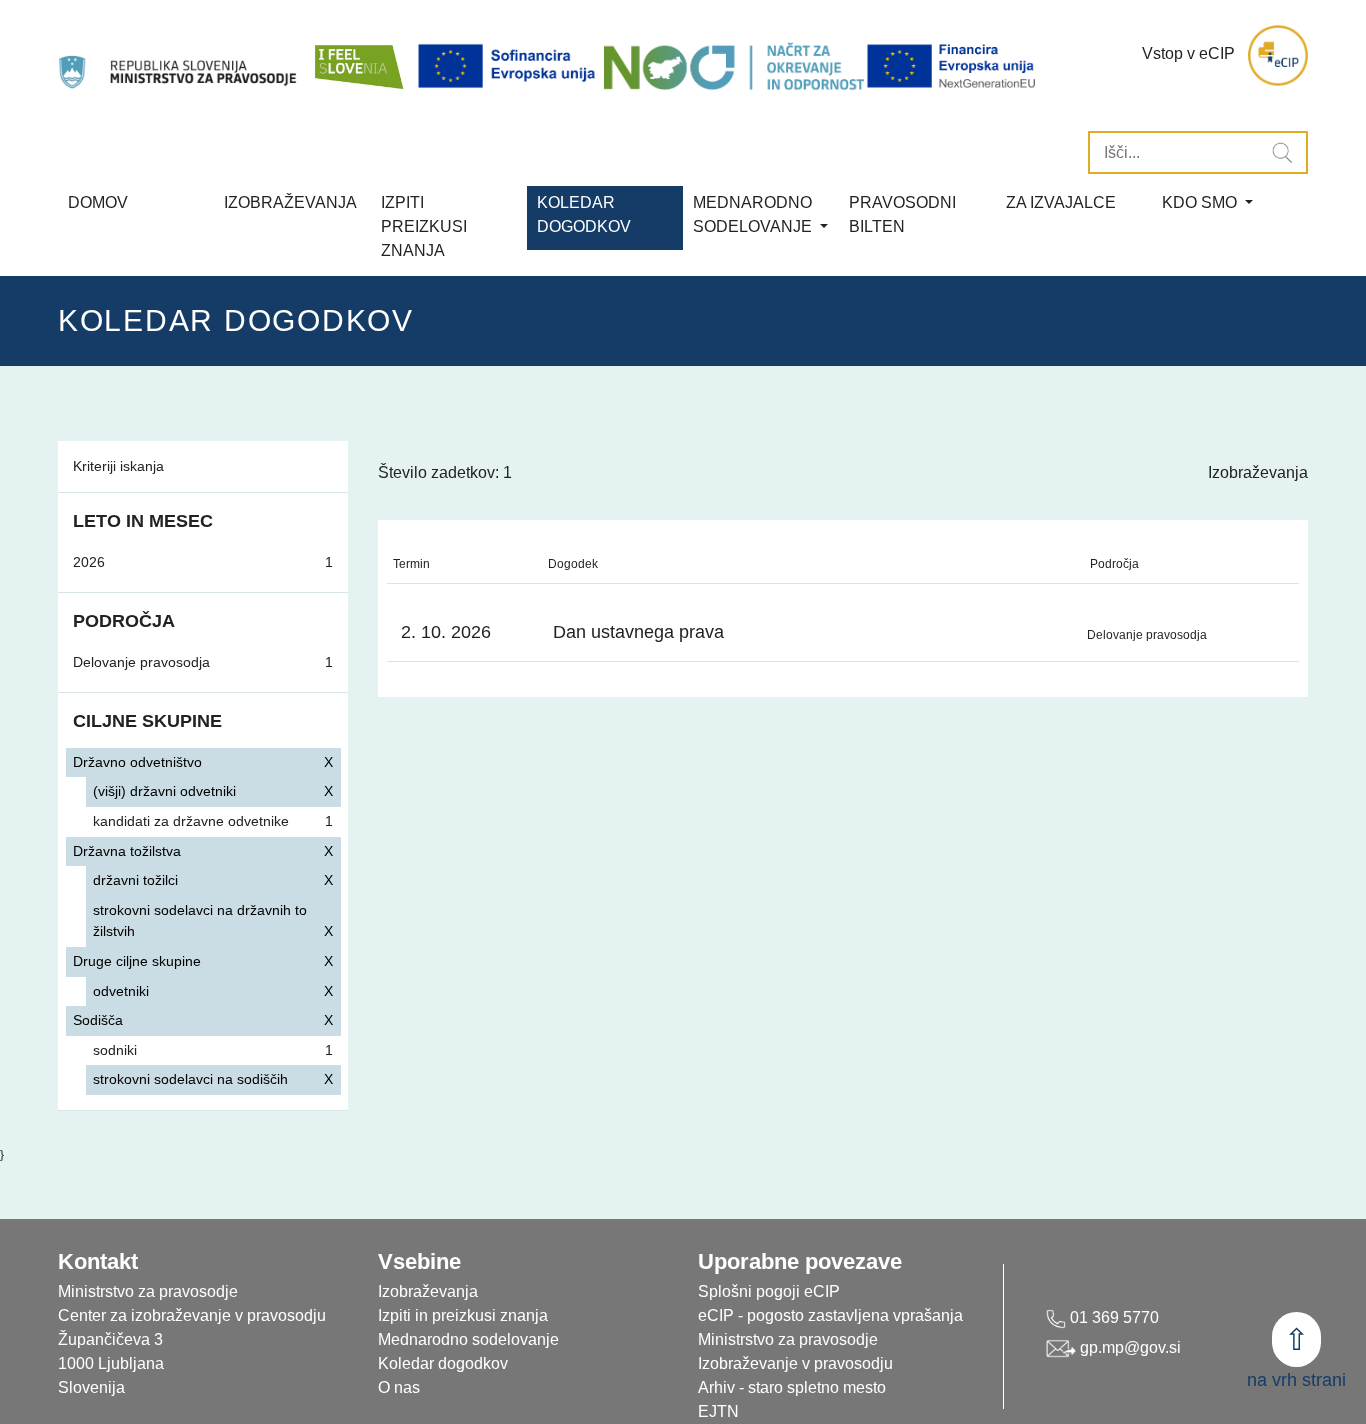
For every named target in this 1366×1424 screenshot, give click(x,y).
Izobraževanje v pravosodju (795, 1363)
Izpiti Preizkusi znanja (424, 226)
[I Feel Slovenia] (358, 55)
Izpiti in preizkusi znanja (463, 1315)
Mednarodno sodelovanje (468, 1339)
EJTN (718, 1411)
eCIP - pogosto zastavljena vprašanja (830, 1315)
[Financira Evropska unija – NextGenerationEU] (952, 66)
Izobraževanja (290, 202)
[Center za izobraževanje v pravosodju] (179, 55)
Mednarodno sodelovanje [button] (754, 214)
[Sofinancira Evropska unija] (510, 66)
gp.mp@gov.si (1128, 1347)
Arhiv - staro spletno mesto (792, 1387)
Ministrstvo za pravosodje (788, 1339)
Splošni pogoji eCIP (769, 1291)
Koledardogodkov (584, 214)
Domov (98, 202)
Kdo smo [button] (1201, 202)
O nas (399, 1387)
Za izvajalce (1061, 202)
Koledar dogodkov (443, 1363)
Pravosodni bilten (902, 214)
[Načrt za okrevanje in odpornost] (734, 66)
